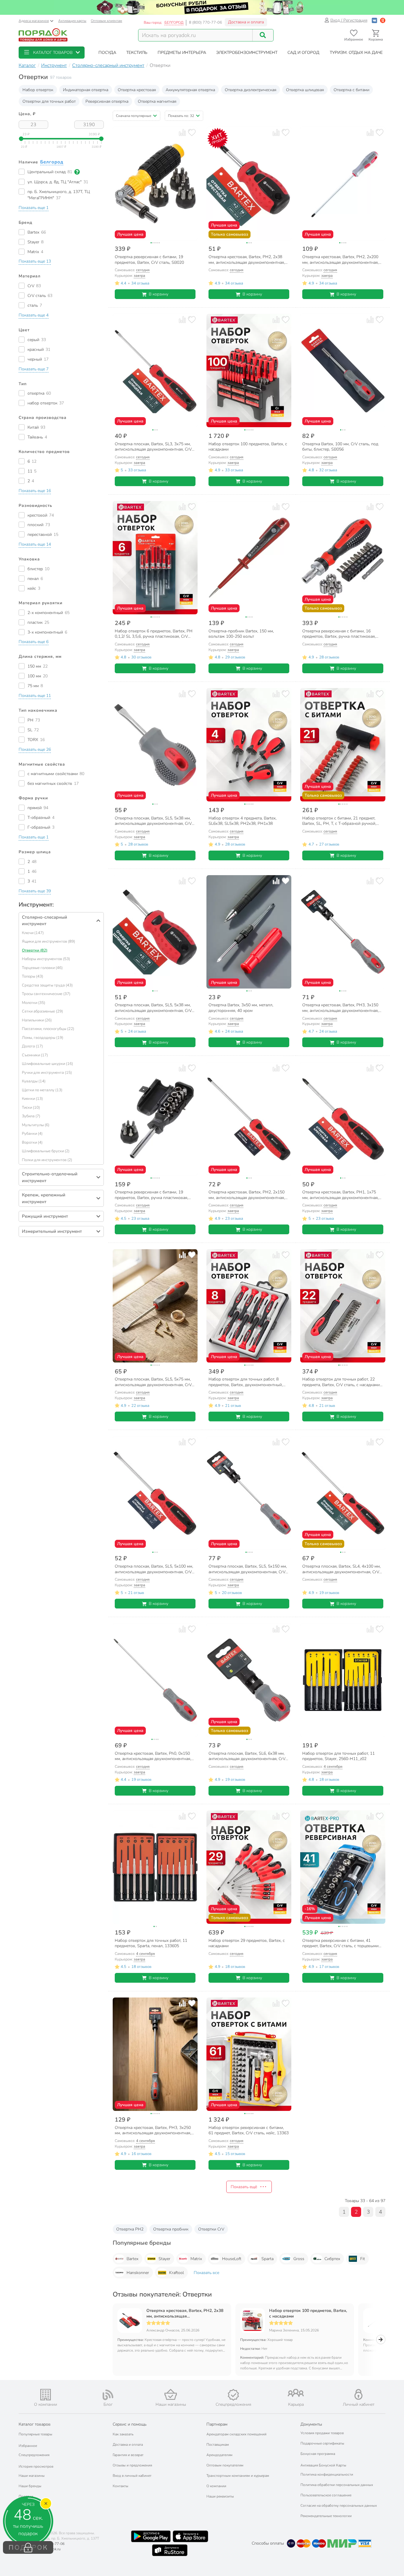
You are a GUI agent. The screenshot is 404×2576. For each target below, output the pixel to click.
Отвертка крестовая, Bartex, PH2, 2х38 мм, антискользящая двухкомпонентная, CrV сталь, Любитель (185, 2313)
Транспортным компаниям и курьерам (238, 2476)
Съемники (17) (35, 1055)
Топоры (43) (33, 976)
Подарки (26, 2496)
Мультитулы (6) (36, 1125)
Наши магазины (32, 2476)
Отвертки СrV (211, 2229)
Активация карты (72, 21)
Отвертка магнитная (157, 101)
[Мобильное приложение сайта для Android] (151, 2536)
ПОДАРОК (28, 2548)
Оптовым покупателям (225, 2465)
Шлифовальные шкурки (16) (47, 1064)
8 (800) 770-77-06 (206, 23)
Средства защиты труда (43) (47, 985)
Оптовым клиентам (106, 21)
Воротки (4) (32, 1142)
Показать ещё (244, 2187)
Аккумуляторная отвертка (190, 90)
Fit (363, 2259)
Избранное (28, 2446)
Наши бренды (30, 2486)
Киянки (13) (32, 1099)
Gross (299, 2259)
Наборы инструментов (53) (46, 959)
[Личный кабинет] (358, 2394)
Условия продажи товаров (322, 2433)
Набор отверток (38, 90)
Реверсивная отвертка (107, 101)
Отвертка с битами (352, 90)
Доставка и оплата (246, 22)
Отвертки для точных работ (49, 101)
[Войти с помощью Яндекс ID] (383, 20)
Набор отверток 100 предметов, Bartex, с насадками (308, 2313)
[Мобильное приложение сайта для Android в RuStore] (170, 2550)
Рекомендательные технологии (326, 2516)
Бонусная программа (318, 2454)
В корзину (159, 294)
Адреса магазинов (34, 21)
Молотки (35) (34, 1003)
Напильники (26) (37, 1020)
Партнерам (217, 2424)
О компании (216, 2486)
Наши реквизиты (220, 2496)
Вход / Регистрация (349, 20)
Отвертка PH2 (130, 2229)
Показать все (206, 2273)
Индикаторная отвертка (86, 90)
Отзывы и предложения (132, 2465)
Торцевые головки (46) (42, 968)
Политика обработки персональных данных (337, 2485)
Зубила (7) (31, 1116)
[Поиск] (263, 35)
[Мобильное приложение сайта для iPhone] (190, 2536)
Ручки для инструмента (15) (47, 1073)
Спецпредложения (34, 2455)
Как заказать (123, 2434)
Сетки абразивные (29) (42, 1011)
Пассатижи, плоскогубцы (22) (48, 1029)
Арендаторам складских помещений (236, 2434)
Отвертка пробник (171, 2229)
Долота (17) (32, 1046)
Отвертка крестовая (137, 90)
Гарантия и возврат (128, 2455)
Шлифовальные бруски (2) (46, 1151)
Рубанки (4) (32, 1134)
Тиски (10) (31, 1108)
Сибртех (332, 2259)
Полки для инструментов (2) (47, 1160)
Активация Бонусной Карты (323, 2465)
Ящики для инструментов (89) (49, 941)
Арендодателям (219, 2455)
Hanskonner (138, 2273)
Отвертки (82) (35, 950)
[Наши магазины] (171, 2394)
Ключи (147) (33, 933)
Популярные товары (35, 2434)
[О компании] (46, 2395)
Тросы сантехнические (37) (46, 994)
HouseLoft (232, 2259)
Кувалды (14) (34, 1081)
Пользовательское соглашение (326, 2495)
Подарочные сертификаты (322, 2443)
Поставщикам (218, 2445)
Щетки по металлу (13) (42, 1090)
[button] (52, 53)
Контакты (121, 2486)
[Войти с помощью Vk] (374, 20)
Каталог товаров (35, 2424)
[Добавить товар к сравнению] (182, 132)
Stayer (164, 2259)
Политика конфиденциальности (327, 2474)
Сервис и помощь (130, 2424)
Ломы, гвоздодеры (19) (43, 1038)
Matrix (196, 2259)
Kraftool (177, 2273)
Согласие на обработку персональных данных (339, 2506)
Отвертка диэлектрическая (251, 90)
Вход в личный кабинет (132, 2476)
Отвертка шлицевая (305, 90)
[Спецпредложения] (233, 2395)
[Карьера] (296, 2393)
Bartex (132, 2259)
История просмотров (36, 2466)
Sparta (268, 2259)
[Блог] (108, 2395)
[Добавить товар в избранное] (192, 132)
